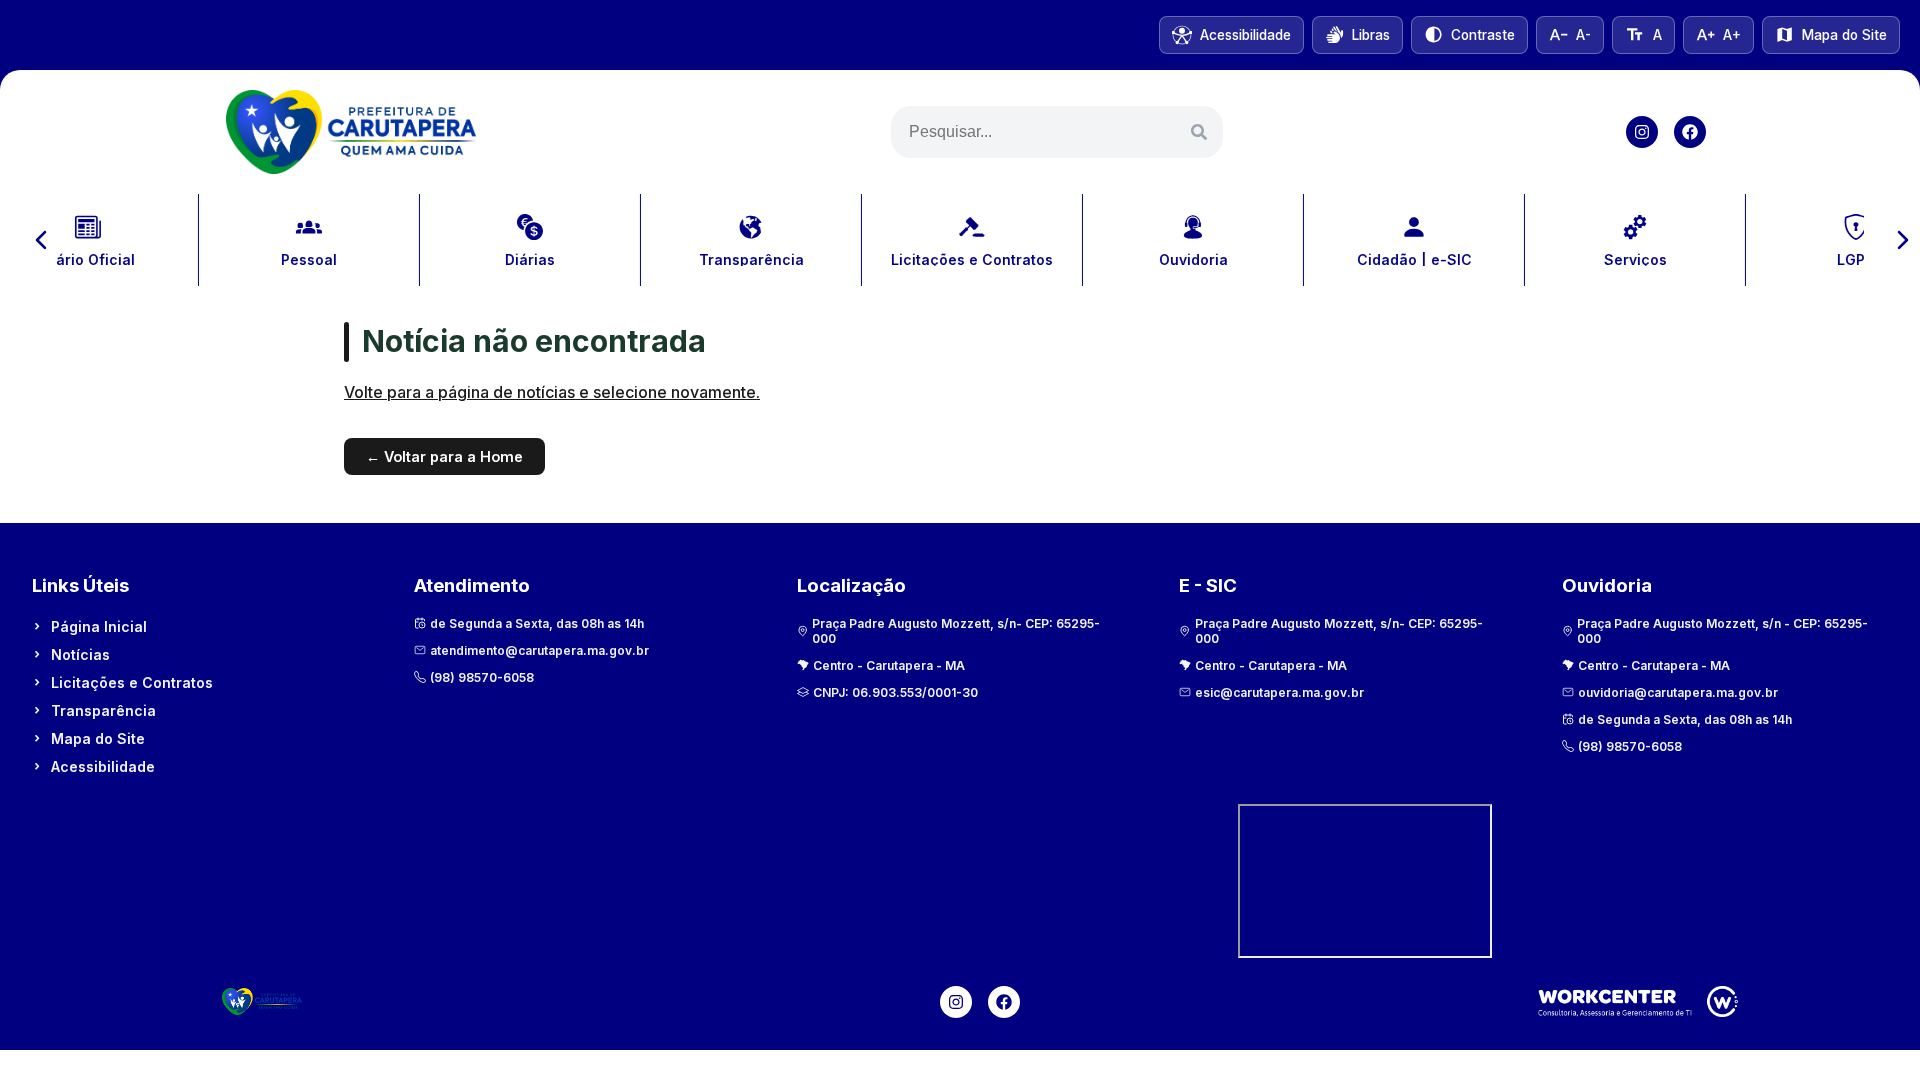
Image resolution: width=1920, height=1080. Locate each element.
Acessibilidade (103, 766)
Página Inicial (99, 626)
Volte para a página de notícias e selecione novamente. (552, 392)
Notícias (80, 654)
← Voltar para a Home (444, 456)
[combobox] (1057, 132)
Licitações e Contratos (132, 682)
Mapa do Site (98, 738)
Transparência (103, 710)
